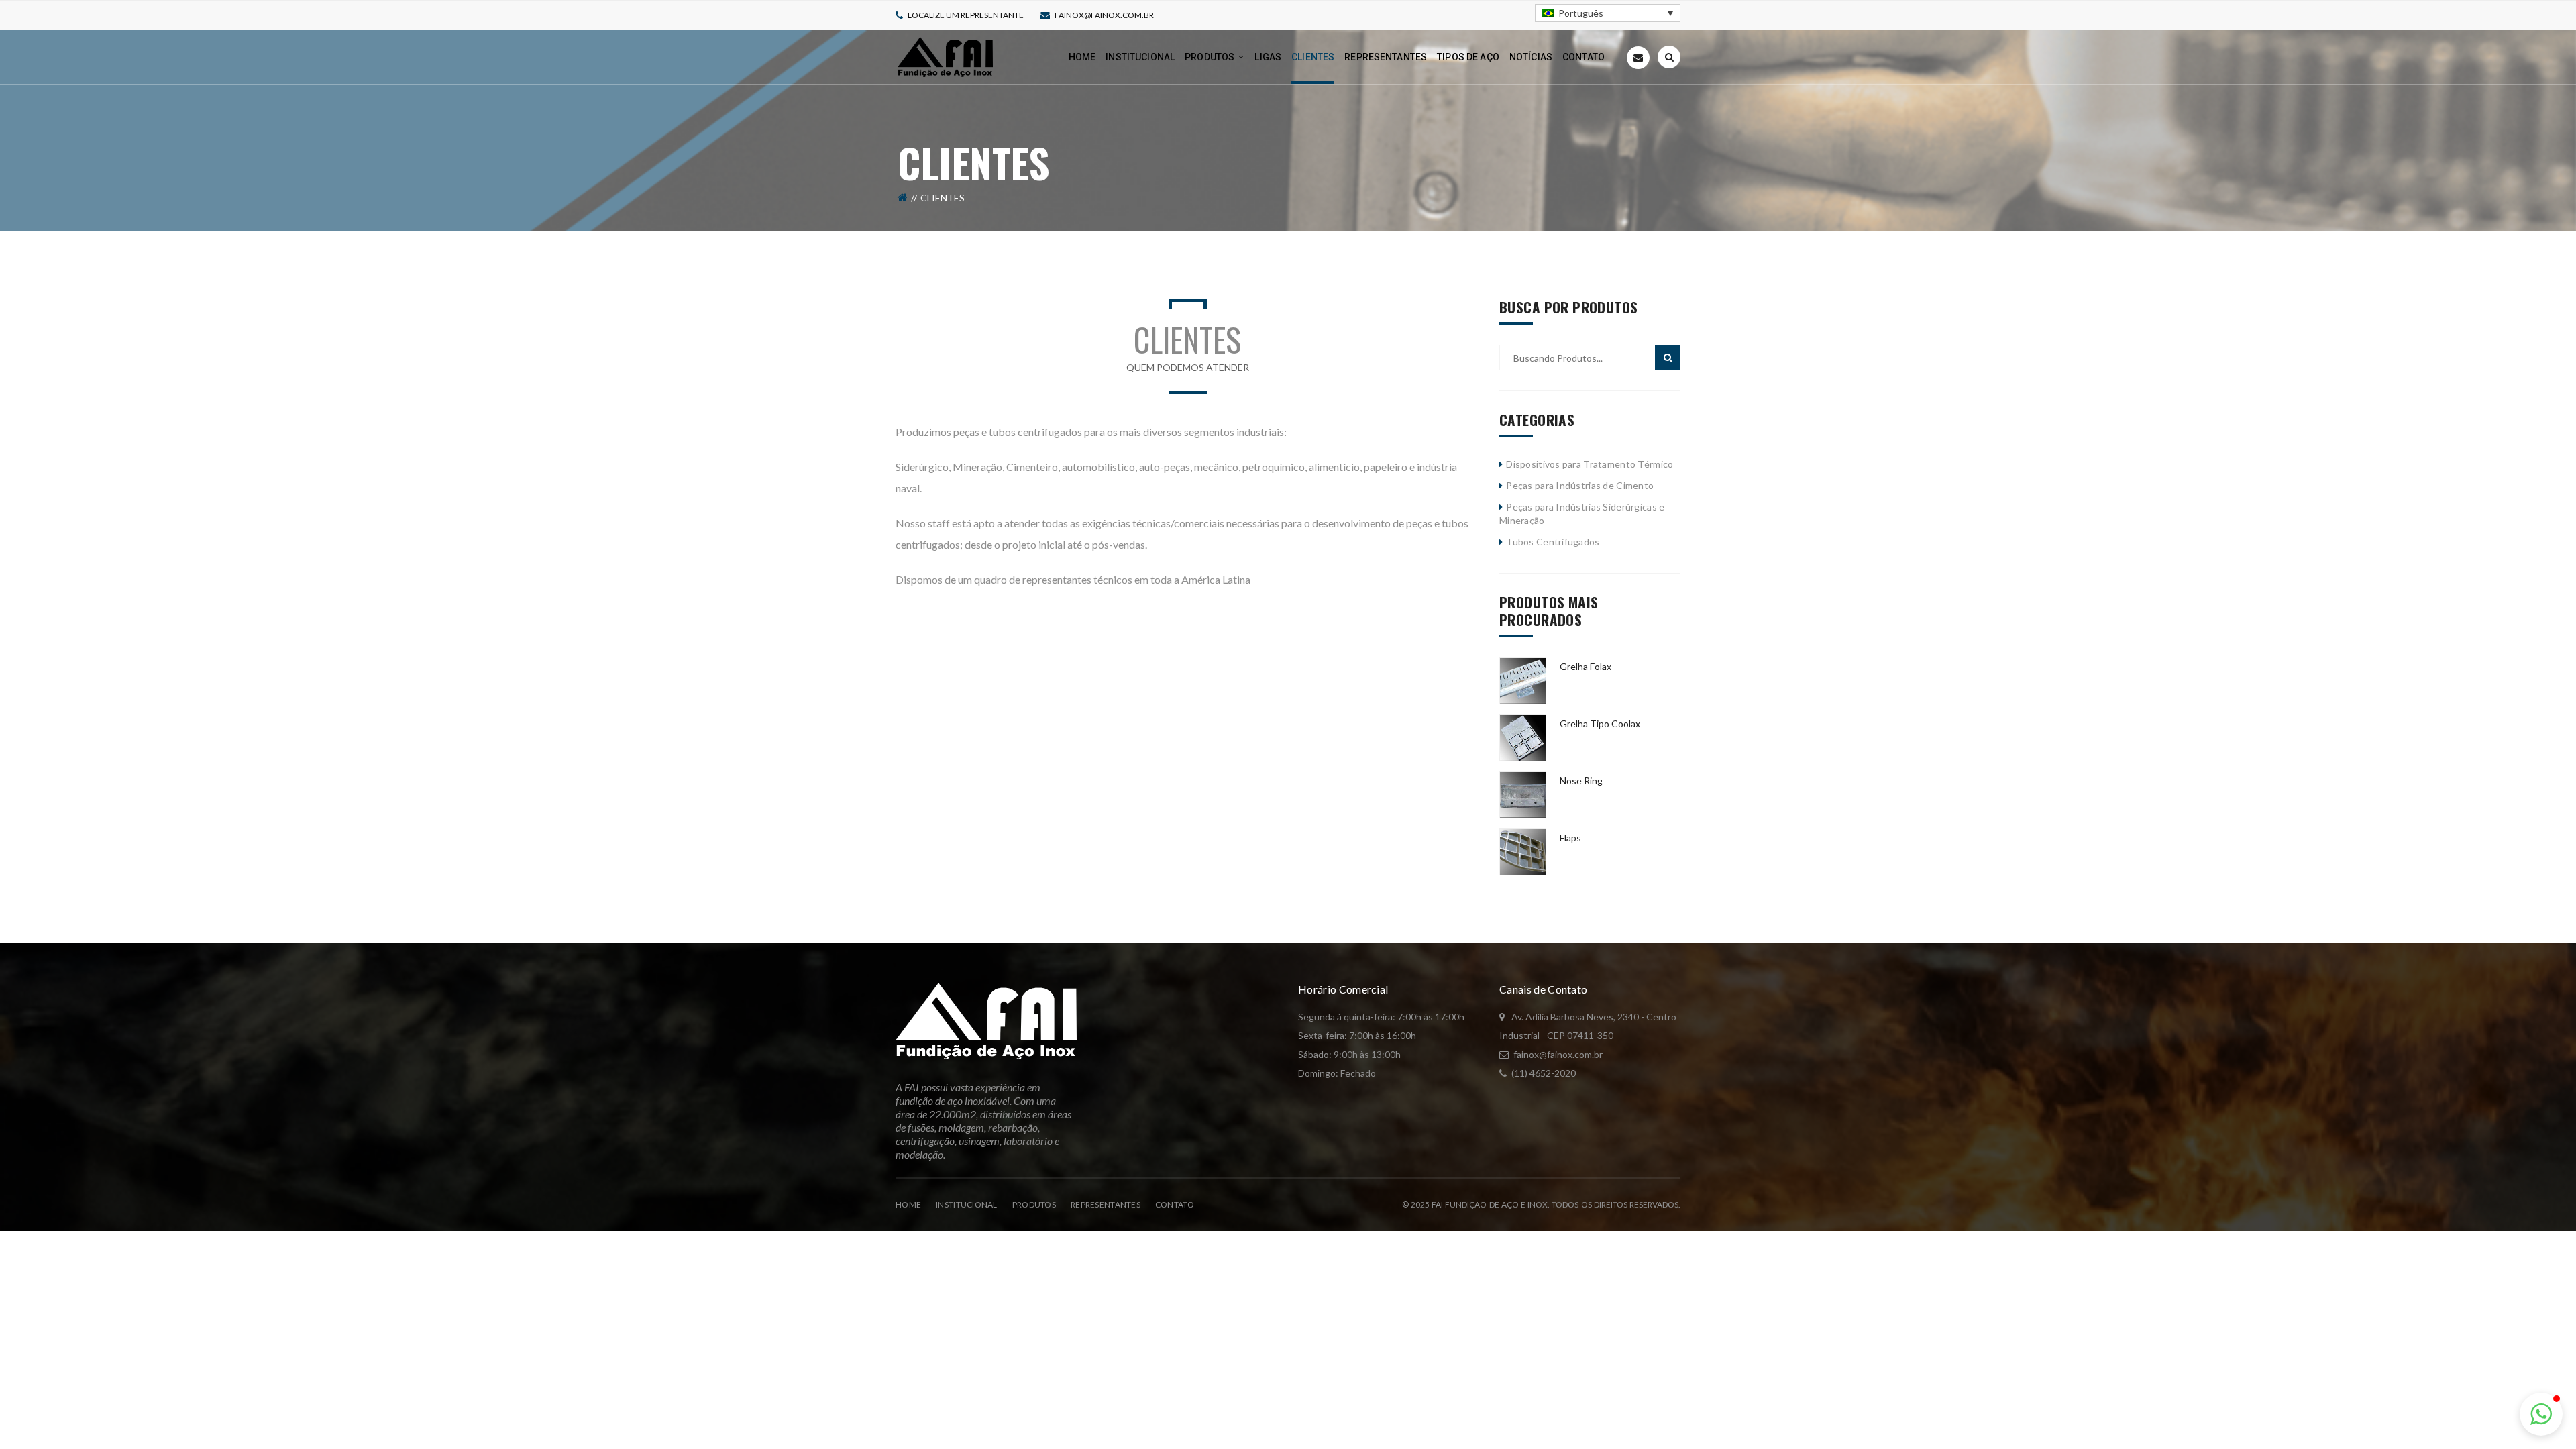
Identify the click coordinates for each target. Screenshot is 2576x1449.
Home (908, 1204)
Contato (1175, 1204)
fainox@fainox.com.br (1104, 15)
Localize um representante (966, 15)
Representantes (1106, 1204)
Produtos (1034, 1204)
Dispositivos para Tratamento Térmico (1590, 464)
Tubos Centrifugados (1553, 542)
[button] (2541, 1414)
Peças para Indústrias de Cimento (1580, 485)
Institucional (967, 1204)
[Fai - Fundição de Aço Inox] (945, 56)
